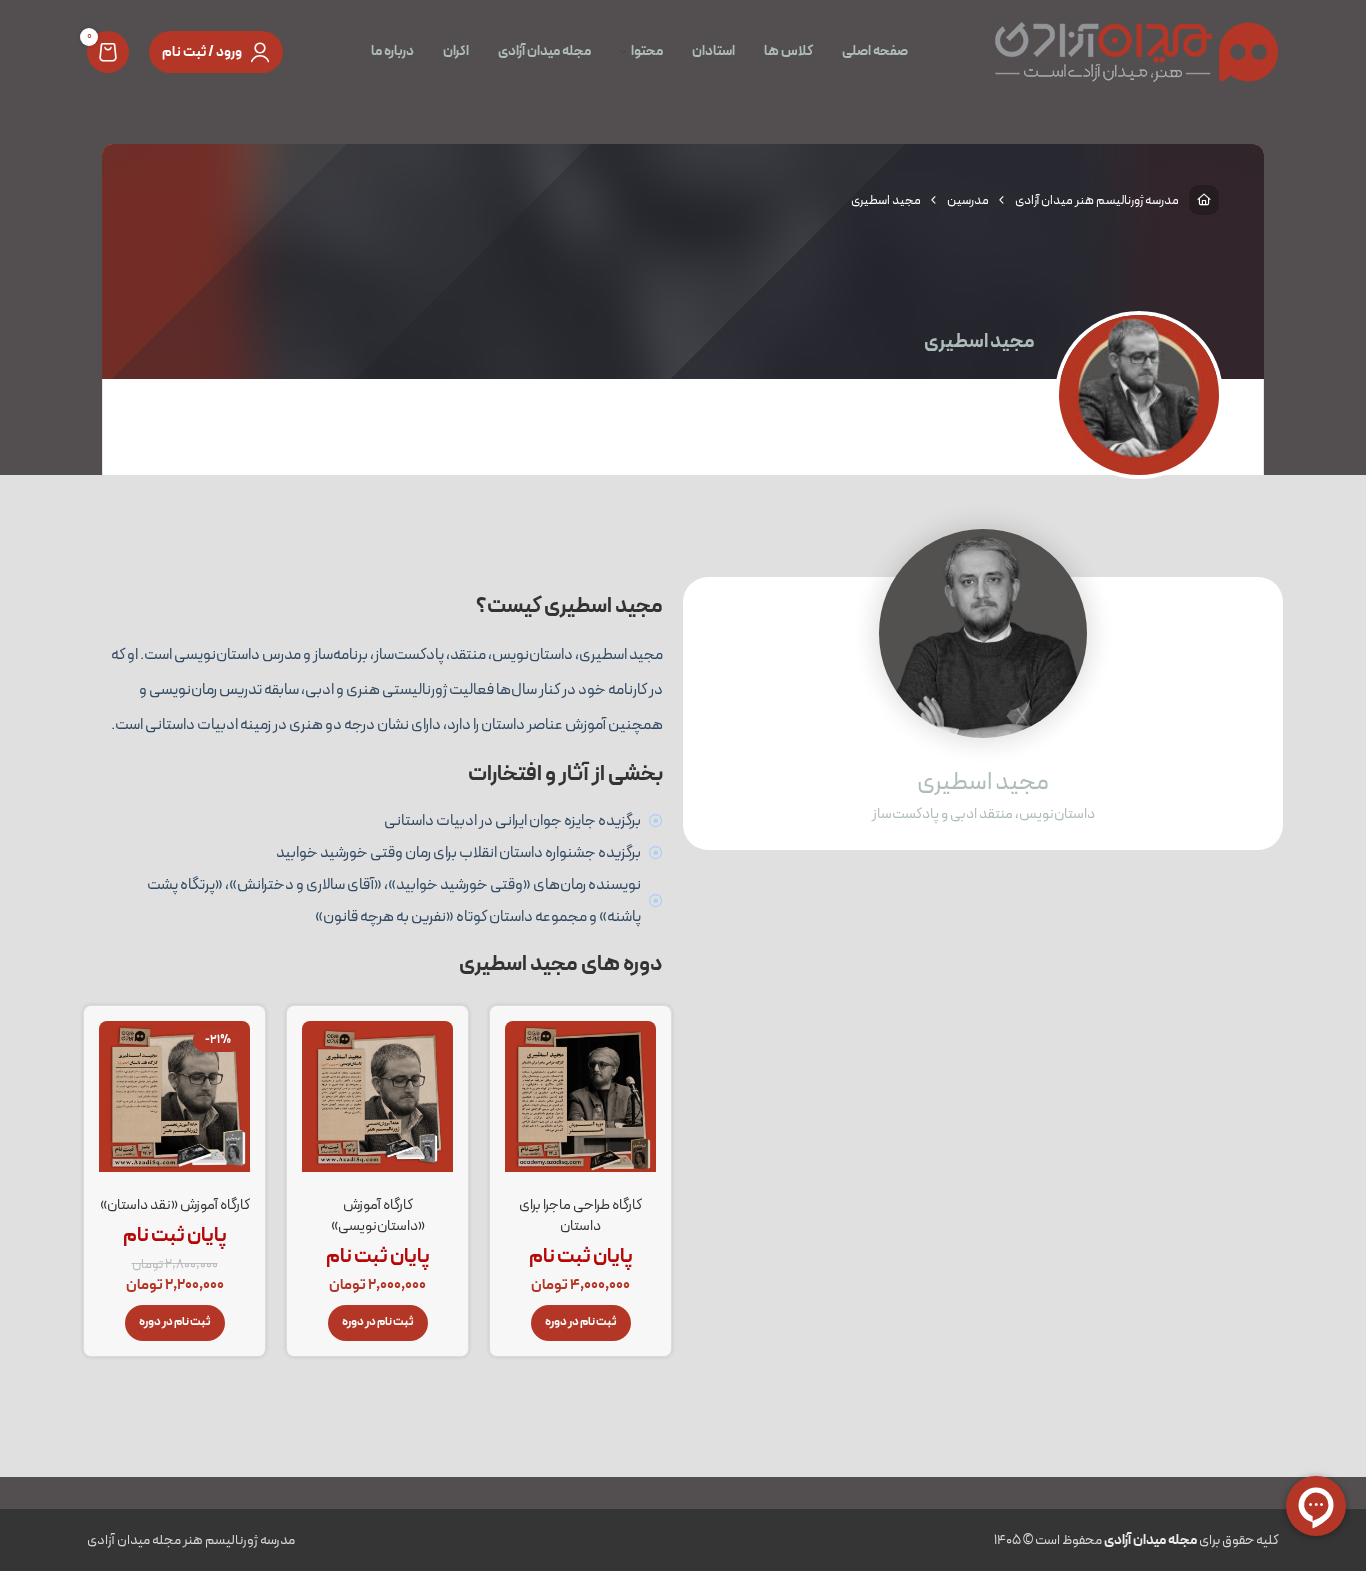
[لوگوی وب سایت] (1137, 51)
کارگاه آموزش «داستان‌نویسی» (378, 1215)
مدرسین (968, 201)
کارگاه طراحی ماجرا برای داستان (580, 1215)
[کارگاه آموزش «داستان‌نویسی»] (377, 1103)
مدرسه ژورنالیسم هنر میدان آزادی (1097, 201)
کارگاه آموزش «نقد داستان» (175, 1205)
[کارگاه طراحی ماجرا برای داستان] (580, 1103)
